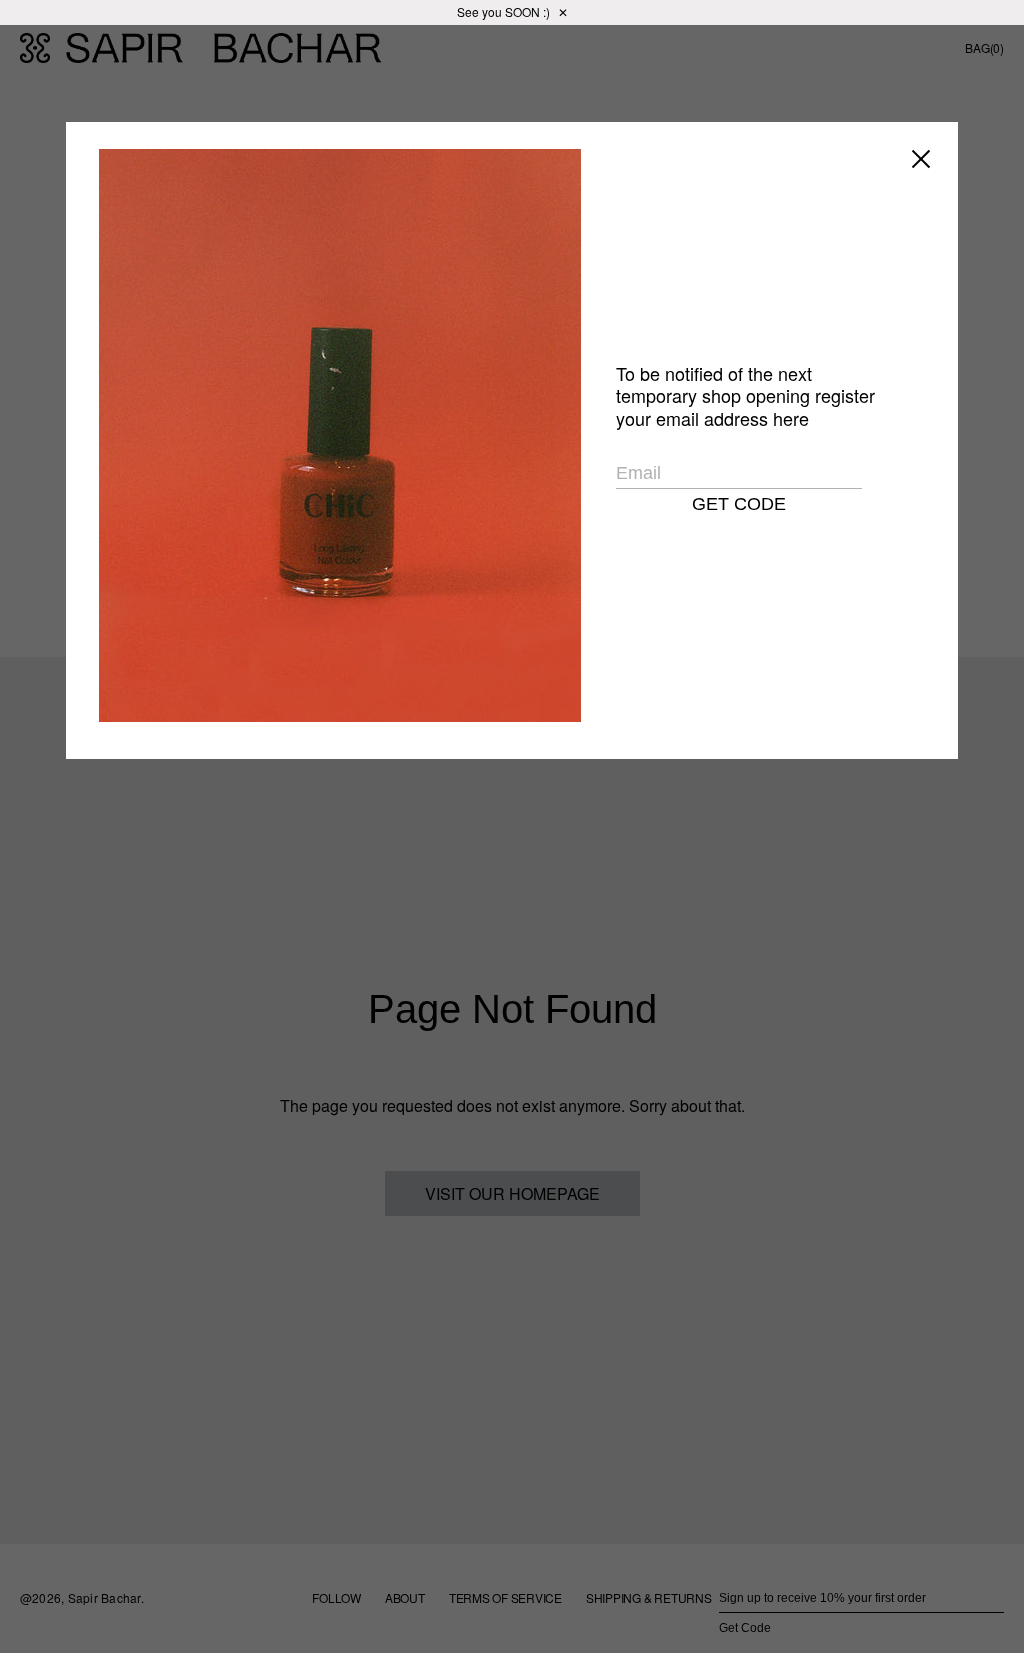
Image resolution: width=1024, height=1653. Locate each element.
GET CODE (739, 504)
